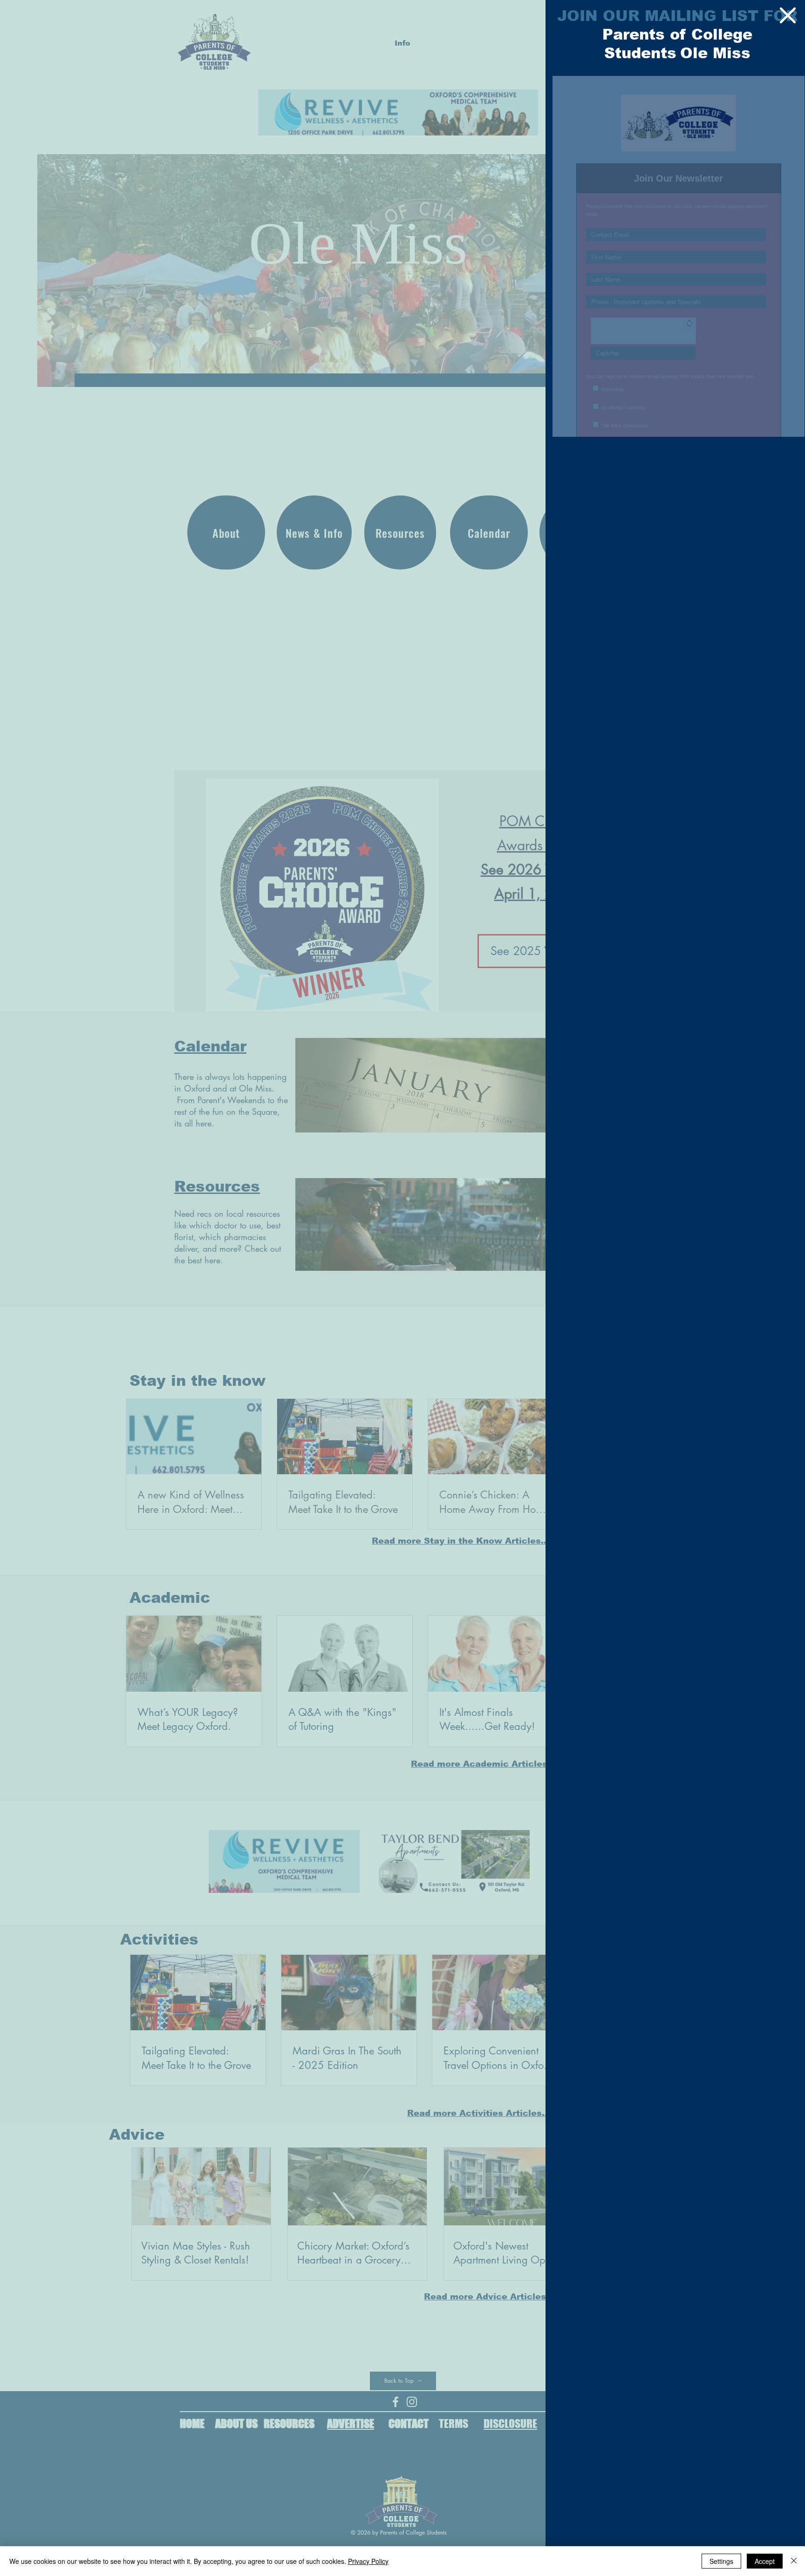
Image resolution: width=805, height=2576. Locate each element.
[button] (788, 15)
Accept (765, 2561)
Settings (721, 2561)
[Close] (794, 2561)
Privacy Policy (368, 2561)
